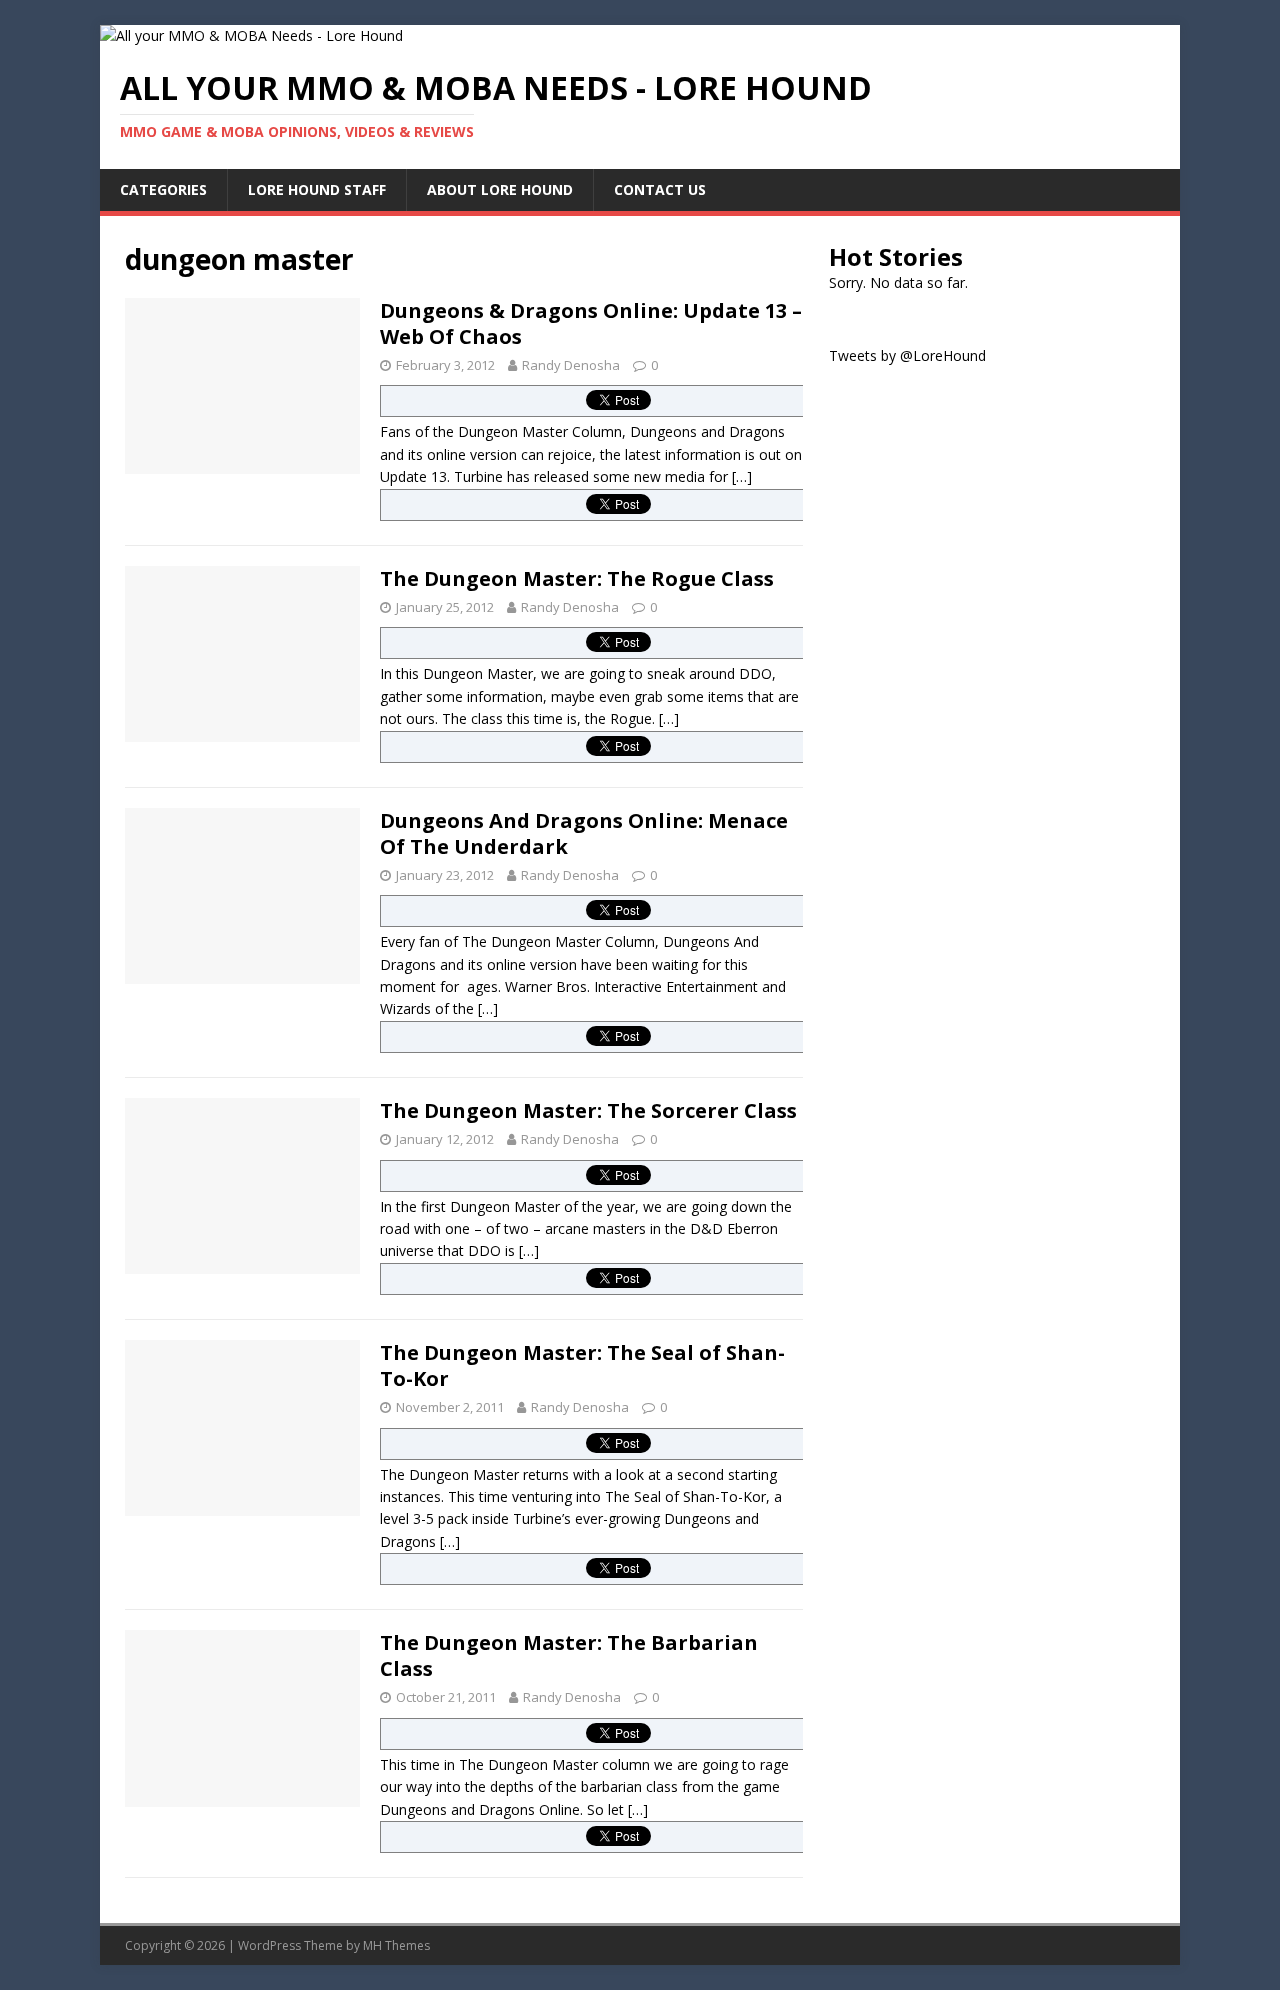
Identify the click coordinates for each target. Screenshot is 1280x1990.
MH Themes (396, 1945)
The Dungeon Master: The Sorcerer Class (588, 1110)
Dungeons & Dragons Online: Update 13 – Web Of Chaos (591, 323)
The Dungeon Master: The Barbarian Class (569, 1655)
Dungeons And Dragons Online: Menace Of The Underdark (584, 833)
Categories (163, 189)
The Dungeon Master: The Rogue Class (577, 578)
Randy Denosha (571, 365)
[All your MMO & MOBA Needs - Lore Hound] (251, 35)
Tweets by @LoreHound (907, 355)
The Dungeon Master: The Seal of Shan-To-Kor (582, 1365)
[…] (742, 476)
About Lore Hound (500, 189)
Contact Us (660, 189)
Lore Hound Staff (317, 189)
